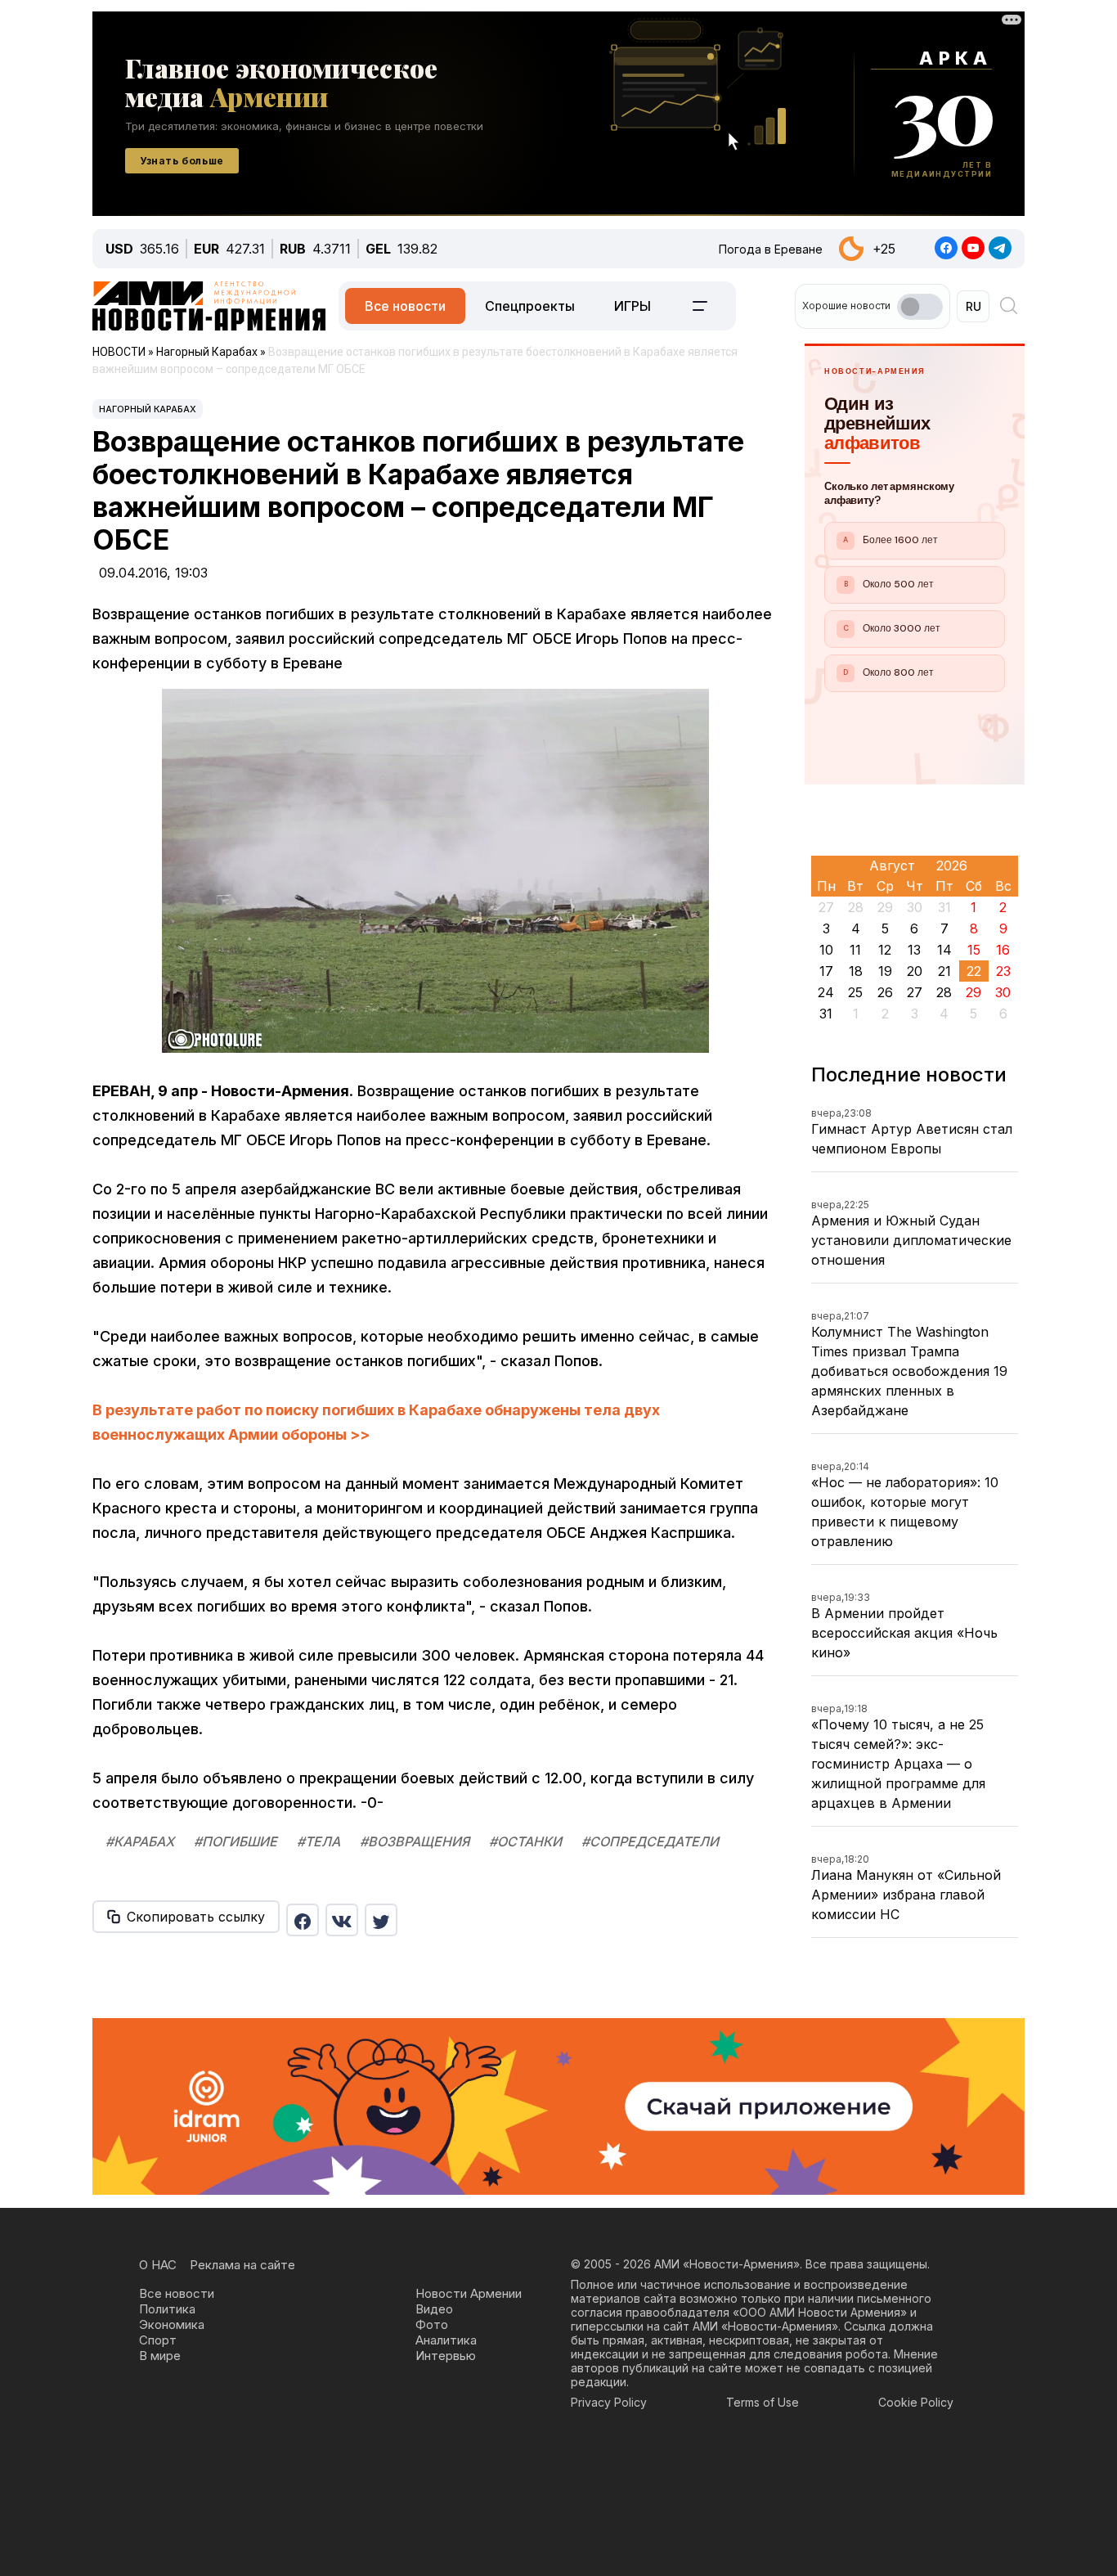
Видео (434, 2309)
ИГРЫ (633, 306)
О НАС (158, 2265)
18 (856, 971)
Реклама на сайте (242, 2265)
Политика (167, 2309)
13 (914, 950)
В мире (160, 2356)
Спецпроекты (530, 306)
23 (1003, 971)
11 (855, 950)
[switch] (920, 307)
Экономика (172, 2324)
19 (885, 971)
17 (826, 971)
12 (885, 950)
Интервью (446, 2356)
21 (944, 971)
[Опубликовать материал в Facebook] (303, 1920)
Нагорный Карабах (148, 409)
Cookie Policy (916, 2402)
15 (974, 950)
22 (974, 971)
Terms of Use (763, 2402)
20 (915, 971)
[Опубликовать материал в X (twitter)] (381, 1920)
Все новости (405, 306)
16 (1003, 950)
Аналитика (446, 2340)
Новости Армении (469, 2293)
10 (826, 950)
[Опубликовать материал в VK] (342, 1920)
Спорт (158, 2340)
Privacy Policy (609, 2402)
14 (944, 950)
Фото (432, 2324)
